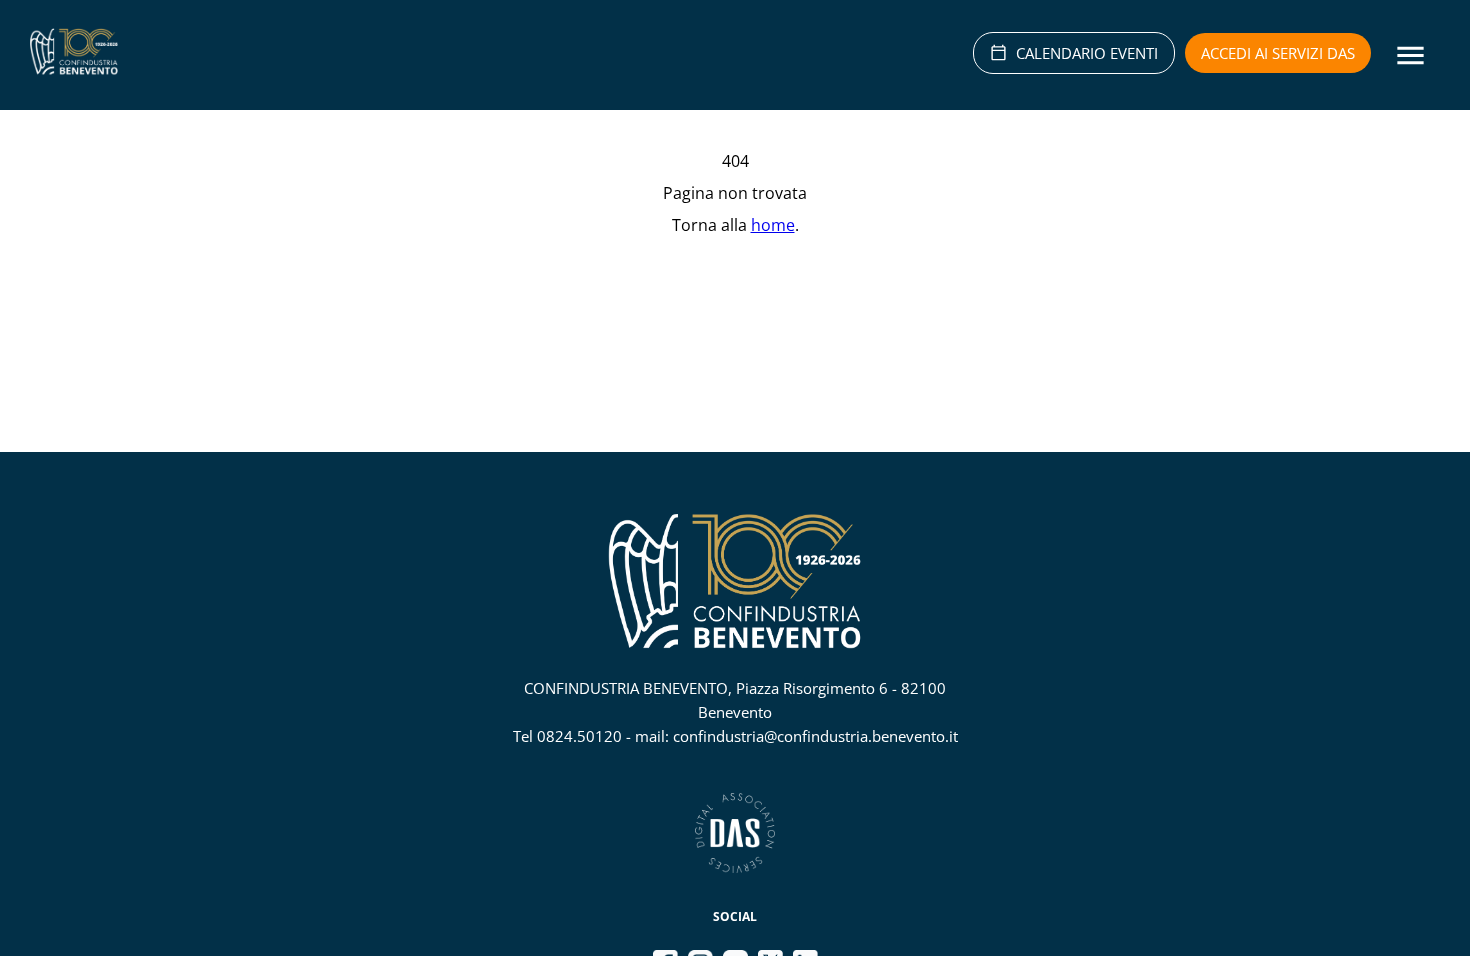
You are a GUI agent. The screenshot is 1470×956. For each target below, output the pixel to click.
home (773, 225)
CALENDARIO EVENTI (1087, 53)
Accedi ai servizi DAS (1278, 53)
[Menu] (1410, 55)
